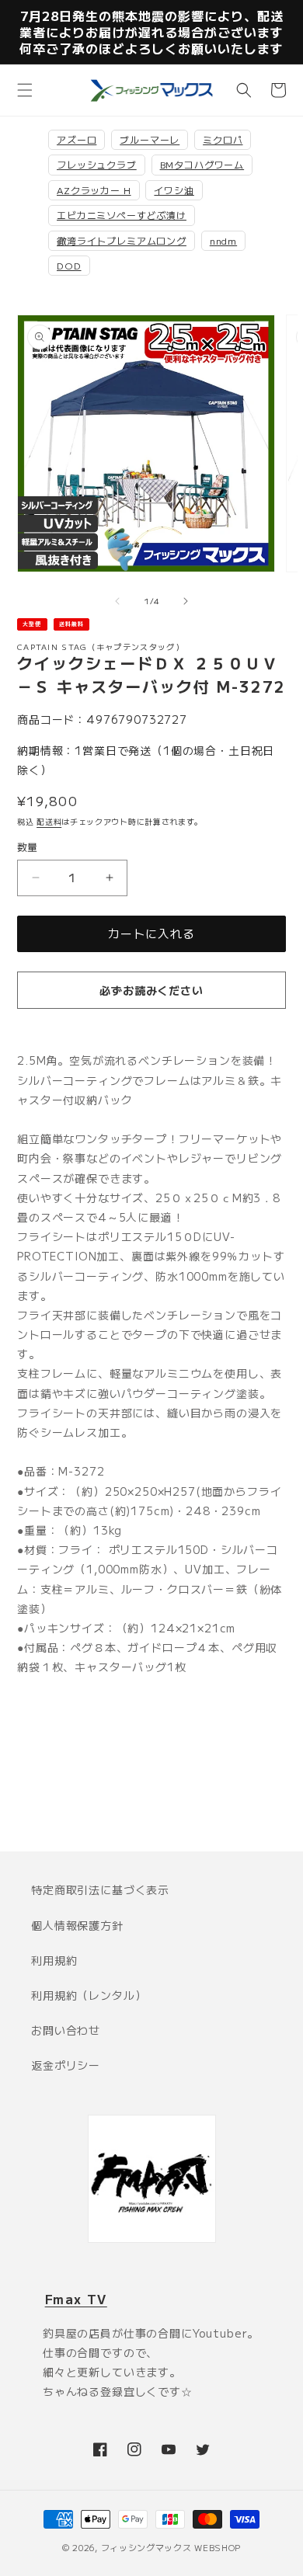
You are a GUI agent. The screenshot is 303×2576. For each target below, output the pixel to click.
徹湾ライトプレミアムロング (122, 240)
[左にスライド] (117, 601)
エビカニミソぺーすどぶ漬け (122, 215)
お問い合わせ (66, 2030)
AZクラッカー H (94, 190)
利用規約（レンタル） (89, 1995)
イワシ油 (174, 190)
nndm (223, 240)
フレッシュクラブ (97, 164)
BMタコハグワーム (202, 164)
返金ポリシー (66, 2065)
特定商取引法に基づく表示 (100, 1889)
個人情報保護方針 (77, 1925)
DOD (69, 265)
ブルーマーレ (150, 139)
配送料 (49, 821)
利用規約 (54, 1960)
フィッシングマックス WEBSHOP (171, 2547)
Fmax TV (76, 2299)
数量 (28, 847)
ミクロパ (223, 139)
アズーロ (77, 139)
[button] (25, 90)
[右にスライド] (186, 601)
